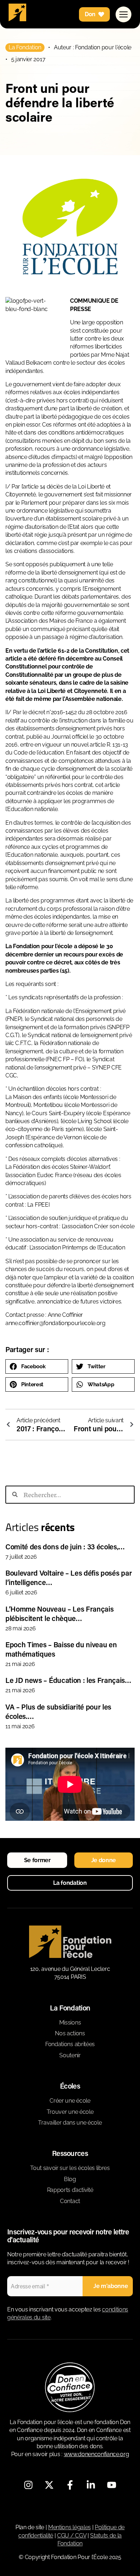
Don (90, 14)
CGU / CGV (72, 2536)
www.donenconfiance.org (97, 2454)
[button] (37, 1366)
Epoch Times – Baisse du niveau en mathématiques (61, 1649)
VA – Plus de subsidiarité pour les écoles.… (58, 1711)
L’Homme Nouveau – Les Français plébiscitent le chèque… (59, 1613)
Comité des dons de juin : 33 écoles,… (65, 1546)
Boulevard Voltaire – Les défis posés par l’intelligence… (69, 1577)
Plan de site (30, 2527)
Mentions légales (69, 2527)
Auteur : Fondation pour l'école (93, 47)
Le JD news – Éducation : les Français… (68, 1680)
